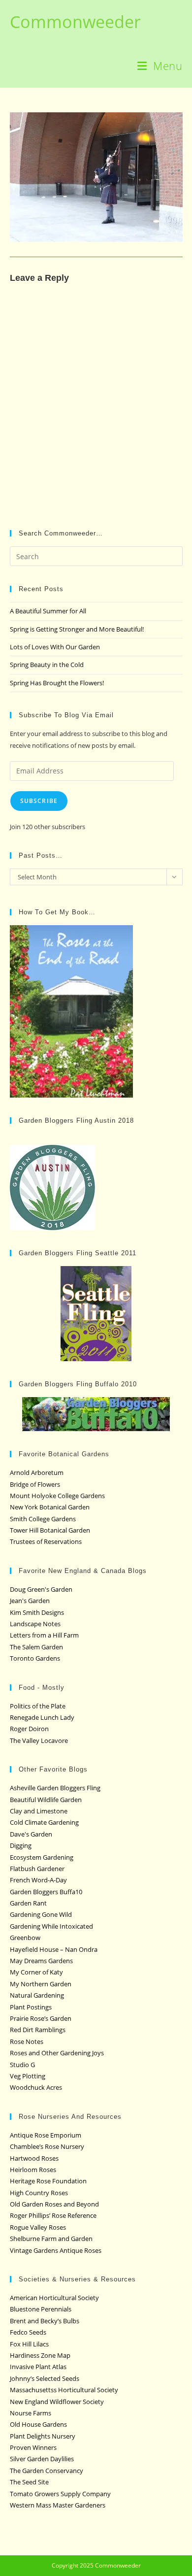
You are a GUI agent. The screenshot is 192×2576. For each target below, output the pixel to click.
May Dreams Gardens (41, 1961)
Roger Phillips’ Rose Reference (53, 2215)
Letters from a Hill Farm (44, 1635)
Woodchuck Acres (36, 2087)
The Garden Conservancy (47, 2471)
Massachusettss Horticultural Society (64, 2390)
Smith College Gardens (43, 1519)
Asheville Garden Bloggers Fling (55, 1788)
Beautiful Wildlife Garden (46, 1800)
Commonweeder (75, 22)
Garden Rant (28, 1903)
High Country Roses (39, 2193)
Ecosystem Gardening (42, 1857)
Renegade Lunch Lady (42, 1717)
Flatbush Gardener (37, 1869)
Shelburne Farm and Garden (51, 2239)
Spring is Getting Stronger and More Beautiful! (77, 629)
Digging (21, 1845)
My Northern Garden (41, 1984)
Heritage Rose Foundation (48, 2181)
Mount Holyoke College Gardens (57, 1496)
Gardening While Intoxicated (51, 1926)
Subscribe (39, 801)
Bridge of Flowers (35, 1484)
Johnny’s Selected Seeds (45, 2378)
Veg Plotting (28, 2076)
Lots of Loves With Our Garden (55, 647)
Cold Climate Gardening (44, 1822)
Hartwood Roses (34, 2158)
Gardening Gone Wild (41, 1914)
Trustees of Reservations (46, 1541)
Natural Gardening (37, 1995)
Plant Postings (31, 2007)
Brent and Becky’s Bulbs (45, 2321)
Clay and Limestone (39, 1811)
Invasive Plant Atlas (38, 2367)
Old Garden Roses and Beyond (54, 2204)
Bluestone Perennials (41, 2309)
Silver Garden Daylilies (42, 2459)
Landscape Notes (35, 1624)
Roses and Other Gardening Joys (57, 2053)
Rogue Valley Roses (38, 2227)
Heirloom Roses (33, 2170)
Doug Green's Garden (41, 1589)
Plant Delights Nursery (43, 2436)
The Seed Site (29, 2482)
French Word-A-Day (38, 1880)
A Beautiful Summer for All (48, 611)
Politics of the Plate (38, 1706)
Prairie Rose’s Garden (41, 2018)
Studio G (22, 2065)
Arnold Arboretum (37, 1472)
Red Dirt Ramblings (38, 2030)
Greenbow (25, 1938)
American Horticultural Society (54, 2298)
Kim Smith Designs (37, 1612)
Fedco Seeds (28, 2332)
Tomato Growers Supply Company (60, 2494)
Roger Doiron (29, 1729)
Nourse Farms (31, 2413)
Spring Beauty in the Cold (47, 665)
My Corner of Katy (36, 1972)
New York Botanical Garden (50, 1507)
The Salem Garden (36, 1647)
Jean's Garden (30, 1601)
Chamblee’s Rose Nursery (47, 2146)
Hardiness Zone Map (40, 2355)
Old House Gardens (38, 2424)
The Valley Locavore (39, 1740)
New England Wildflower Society (57, 2402)
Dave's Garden (31, 1834)
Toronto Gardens (35, 1658)
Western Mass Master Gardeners (58, 2505)
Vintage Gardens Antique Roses (56, 2250)
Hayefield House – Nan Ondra (54, 1949)
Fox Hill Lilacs (29, 2344)
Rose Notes (27, 2041)
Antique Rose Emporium (46, 2135)
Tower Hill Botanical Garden (50, 1530)
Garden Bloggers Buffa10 (46, 1892)
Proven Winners (33, 2447)
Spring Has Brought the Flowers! (57, 683)
